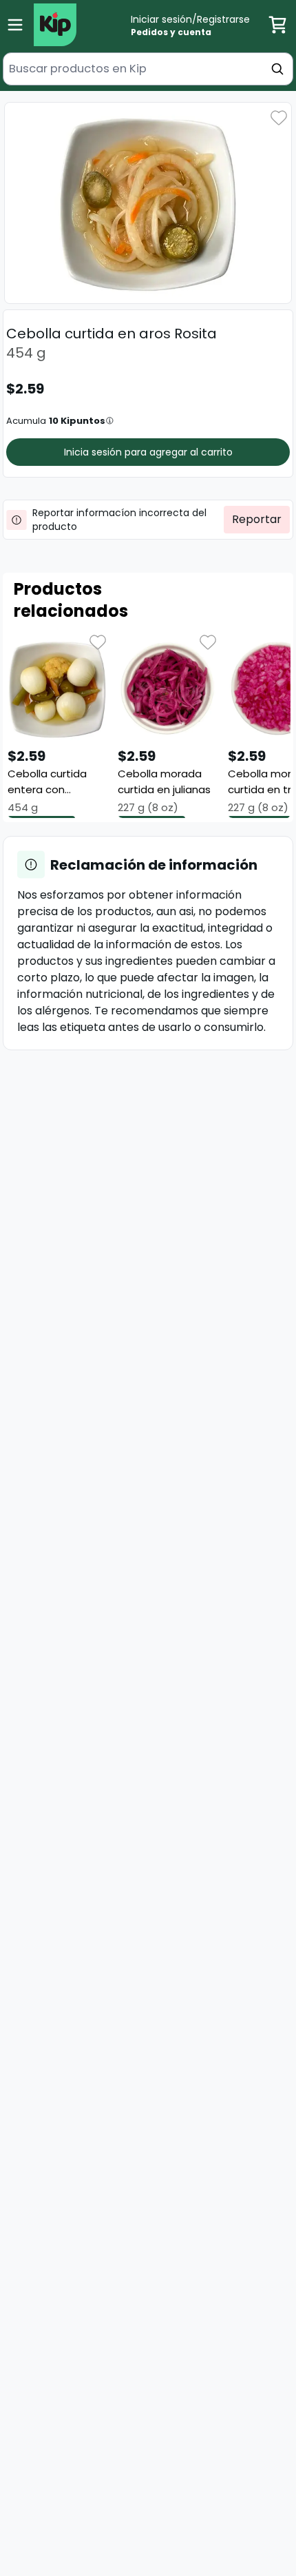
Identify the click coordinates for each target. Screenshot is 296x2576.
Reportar (257, 519)
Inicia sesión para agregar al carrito (148, 452)
